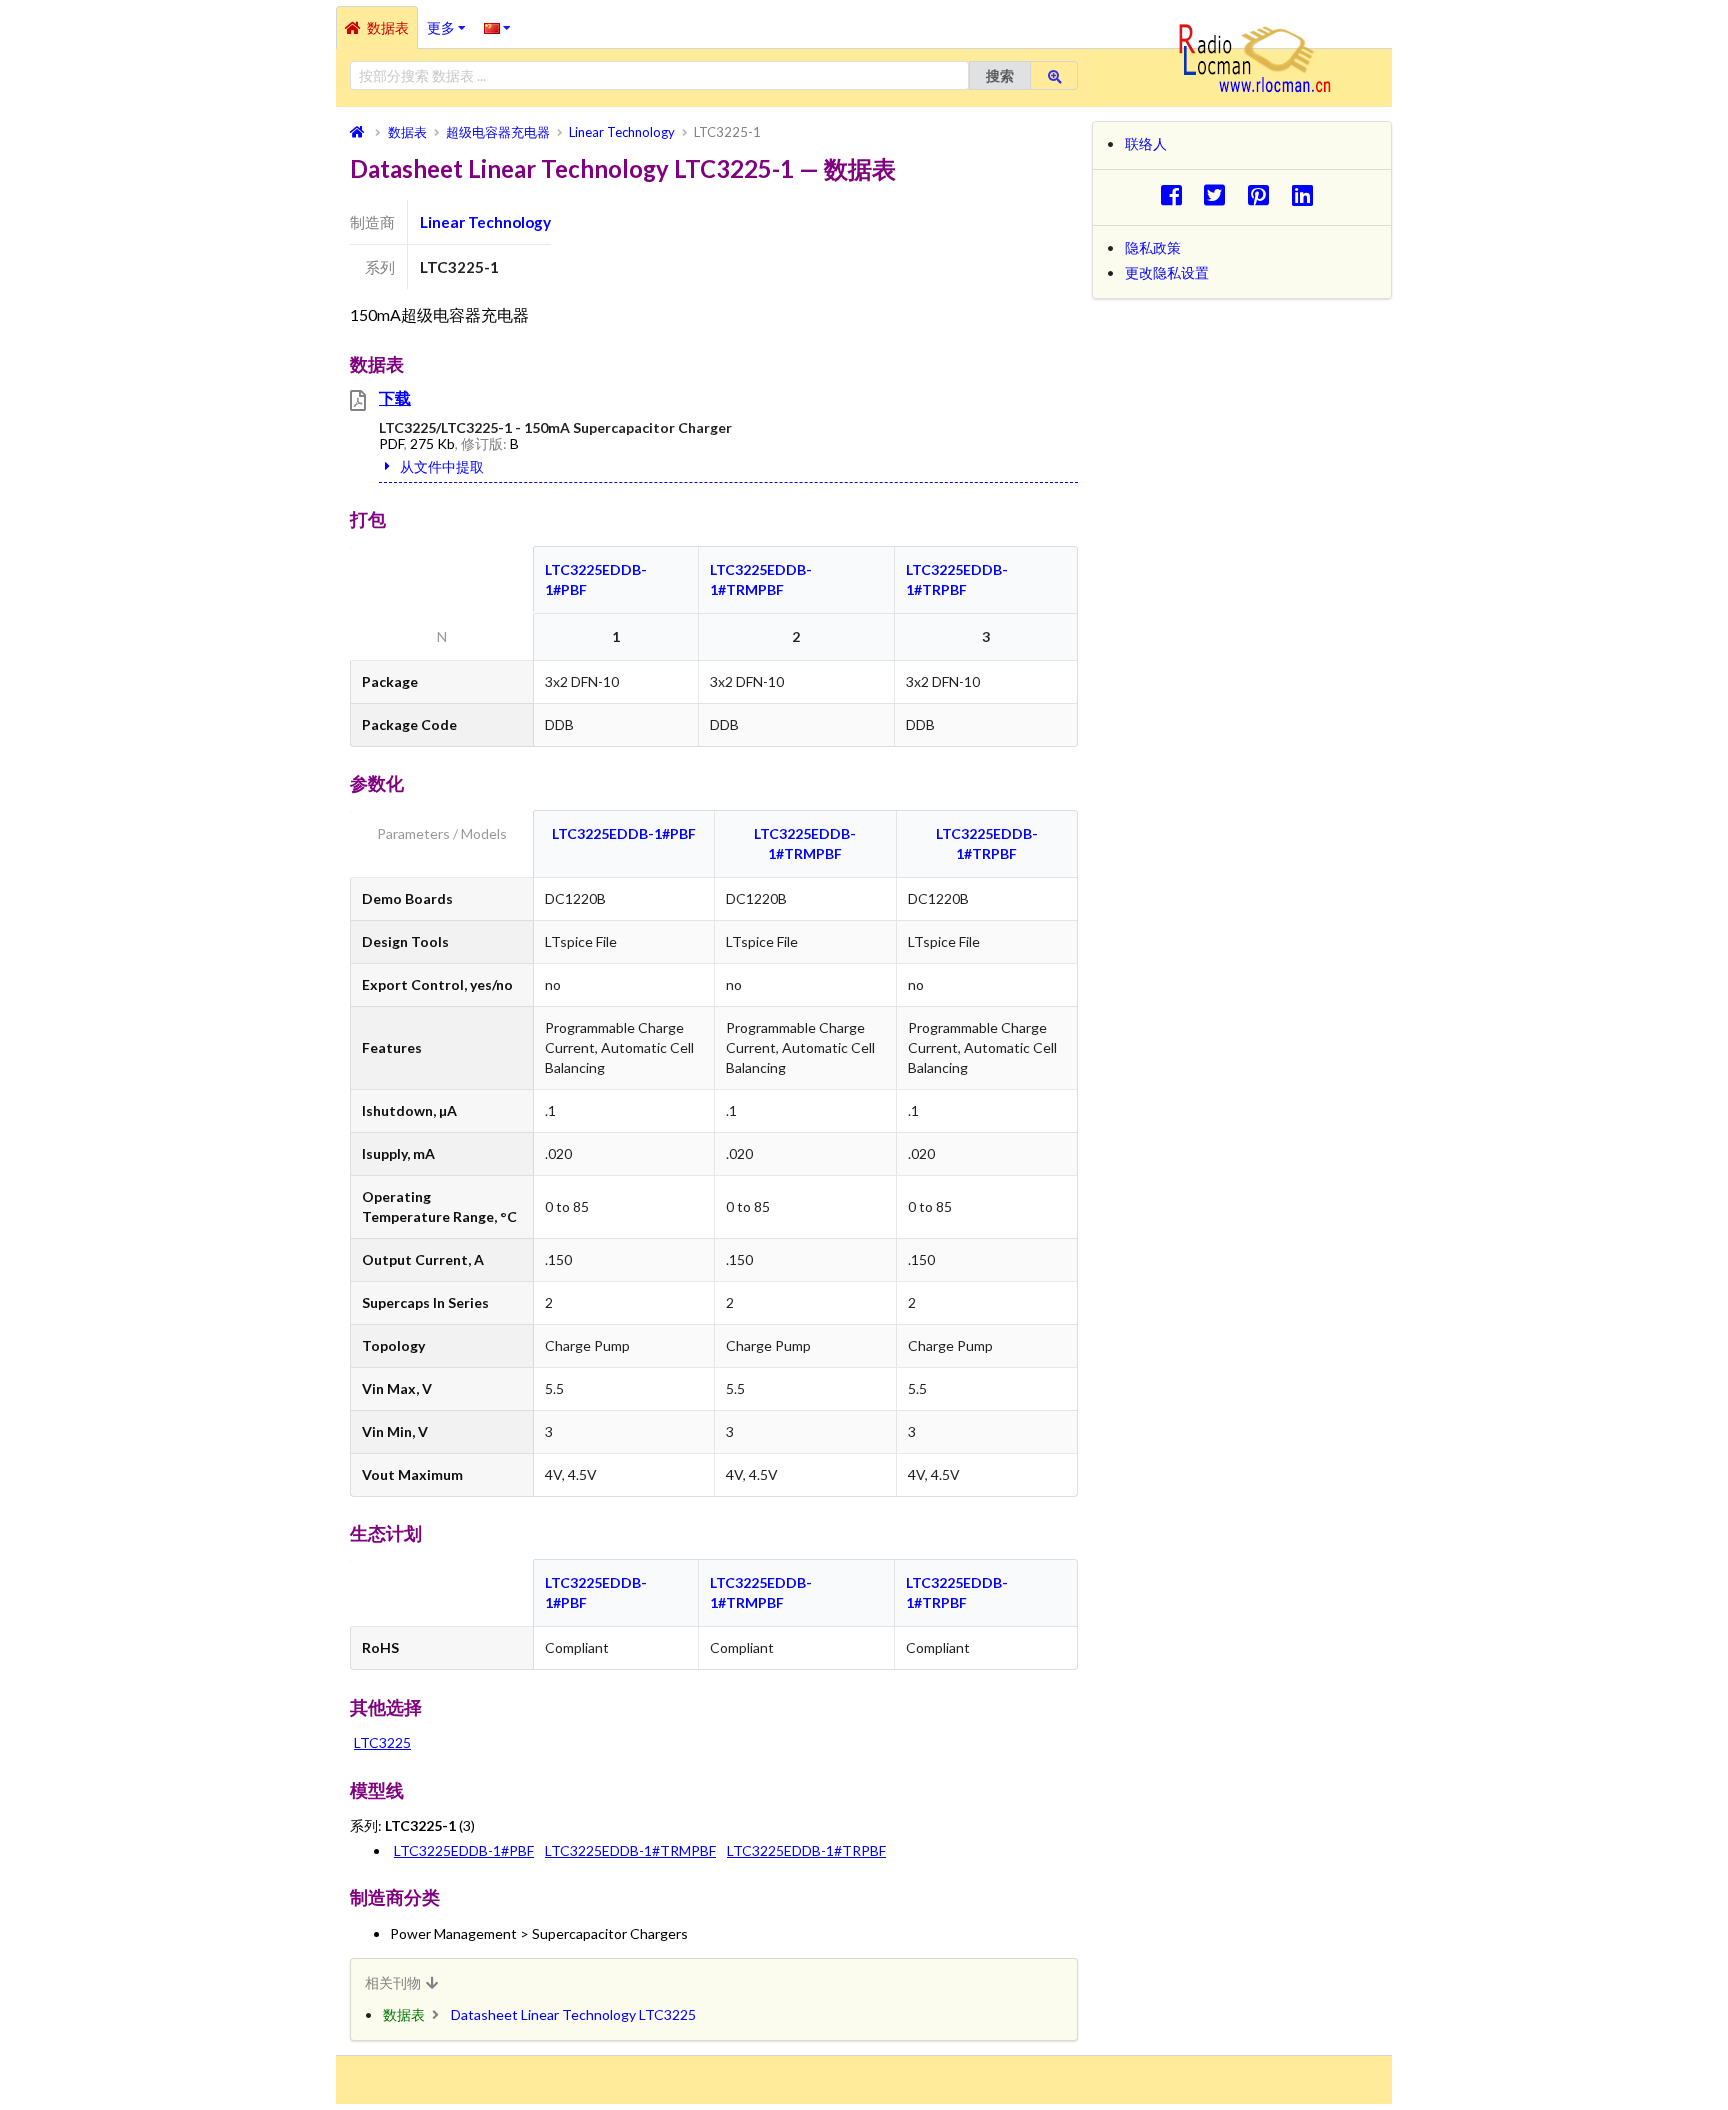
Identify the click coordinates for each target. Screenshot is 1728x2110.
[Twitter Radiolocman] (1220, 194)
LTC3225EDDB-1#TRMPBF (630, 1850)
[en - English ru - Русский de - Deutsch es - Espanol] (497, 27)
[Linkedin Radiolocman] (1307, 194)
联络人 (1146, 143)
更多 (451, 21)
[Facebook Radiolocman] (1176, 194)
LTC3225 (382, 1742)
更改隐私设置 (1167, 272)
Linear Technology (485, 222)
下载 (395, 397)
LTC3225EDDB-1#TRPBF (806, 1850)
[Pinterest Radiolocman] (1264, 194)
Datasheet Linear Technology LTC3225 (573, 2014)
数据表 (388, 27)
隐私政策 (1153, 247)
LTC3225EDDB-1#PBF (624, 833)
